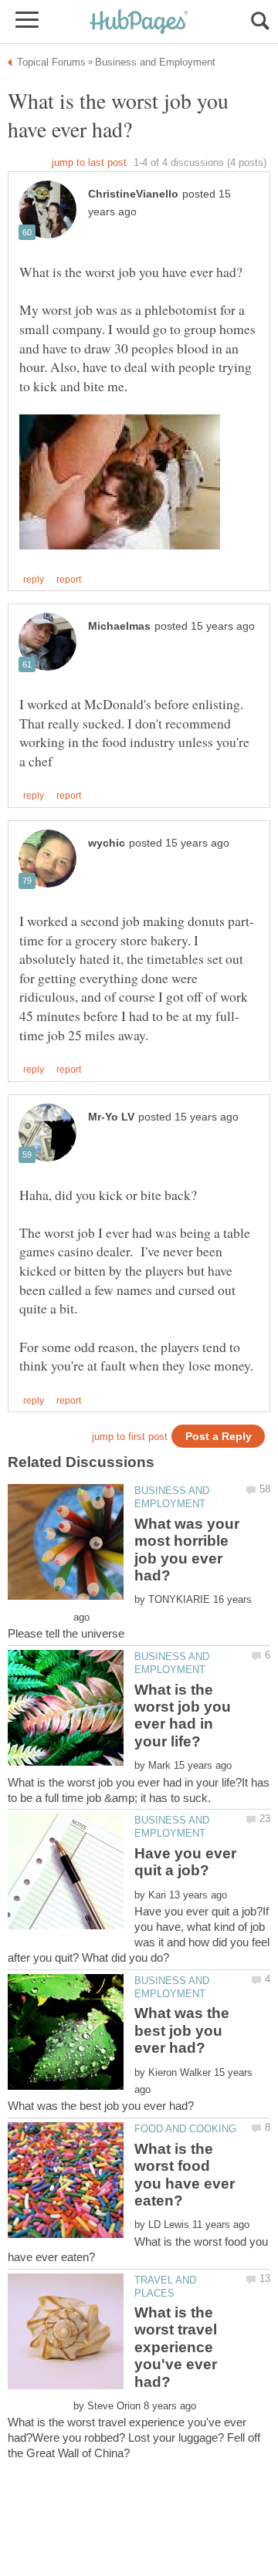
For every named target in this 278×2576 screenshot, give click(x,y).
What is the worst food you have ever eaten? (185, 2175)
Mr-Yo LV (111, 1117)
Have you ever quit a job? (185, 1862)
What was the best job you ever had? (182, 2030)
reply (34, 580)
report (69, 580)
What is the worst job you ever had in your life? (183, 1716)
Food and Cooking (185, 2129)
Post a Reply (219, 1437)
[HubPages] (139, 23)
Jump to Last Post (89, 162)
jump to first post (130, 1437)
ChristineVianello (133, 194)
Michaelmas (119, 626)
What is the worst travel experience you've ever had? (176, 2347)
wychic (107, 843)
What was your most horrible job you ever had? (187, 1550)
